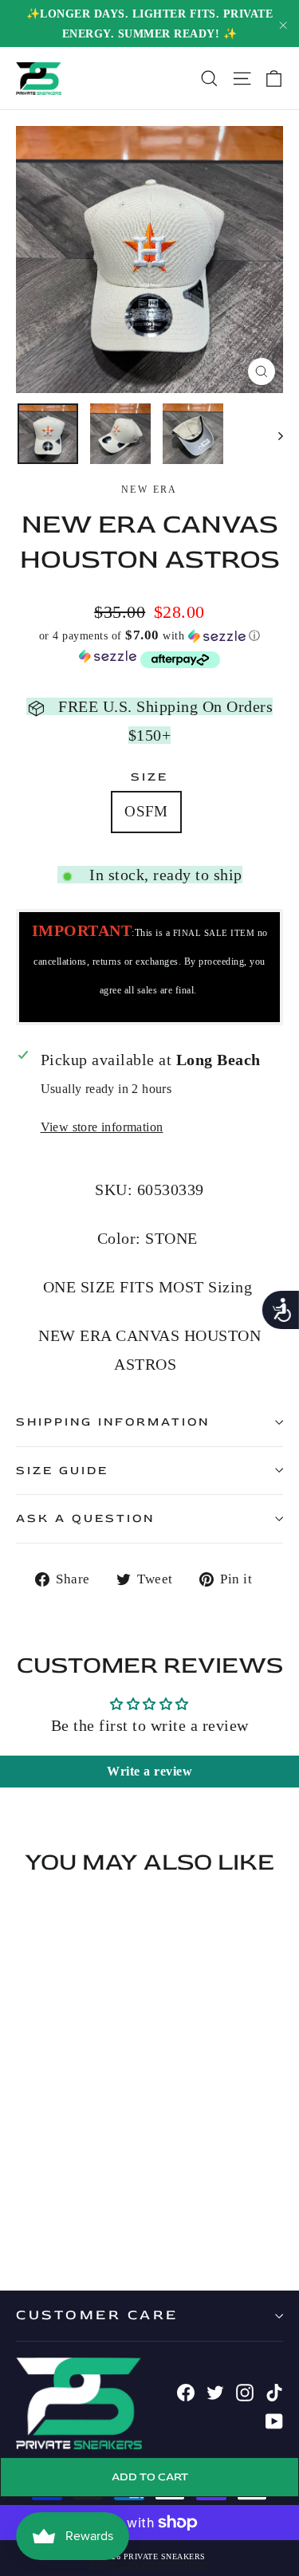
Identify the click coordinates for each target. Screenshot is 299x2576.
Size (149, 777)
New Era (149, 490)
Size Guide (62, 1471)
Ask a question (85, 1518)
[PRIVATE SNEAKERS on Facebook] (186, 2391)
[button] (149, 636)
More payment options (150, 2564)
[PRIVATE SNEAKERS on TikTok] (274, 2391)
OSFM (146, 811)
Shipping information (113, 1422)
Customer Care (97, 2315)
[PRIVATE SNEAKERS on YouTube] (274, 2420)
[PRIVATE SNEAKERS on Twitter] (215, 2391)
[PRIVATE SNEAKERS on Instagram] (245, 2391)
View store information (102, 1127)
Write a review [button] (149, 1771)
